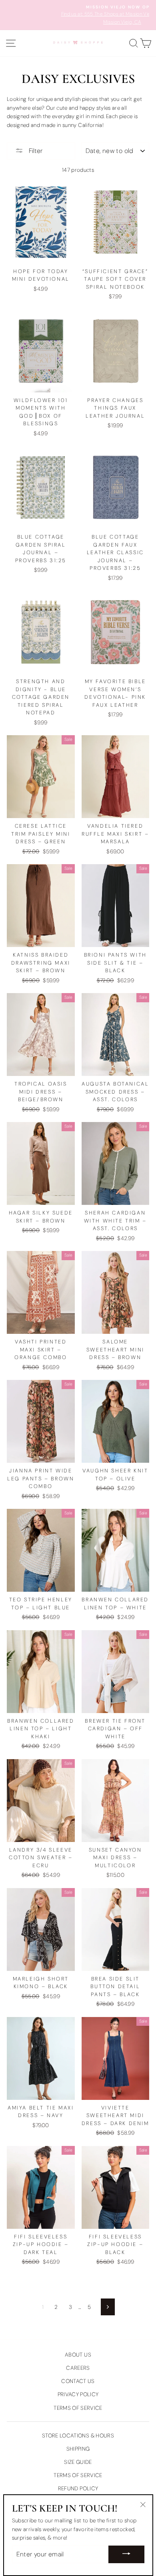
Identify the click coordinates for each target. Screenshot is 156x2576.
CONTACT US (78, 2381)
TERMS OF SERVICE (78, 2408)
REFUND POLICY (78, 2489)
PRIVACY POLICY (78, 2394)
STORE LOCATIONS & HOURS (78, 2436)
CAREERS (78, 2368)
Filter (35, 151)
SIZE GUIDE (78, 2462)
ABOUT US (78, 2355)
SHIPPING (78, 2449)
